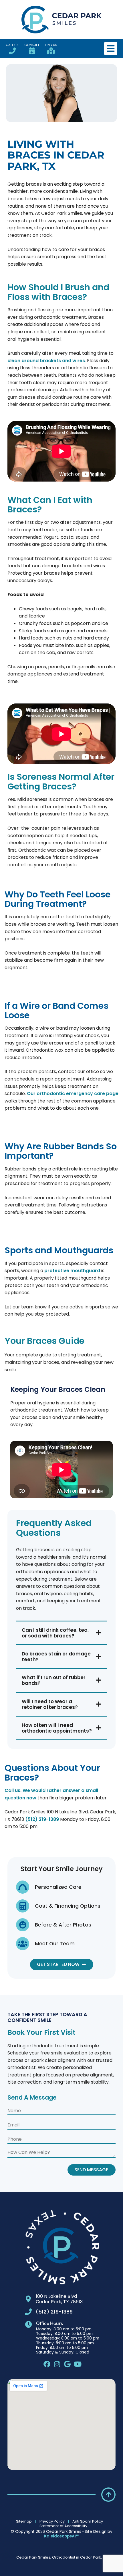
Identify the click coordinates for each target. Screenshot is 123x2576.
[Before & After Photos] (23, 1925)
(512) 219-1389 (42, 1819)
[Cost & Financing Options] (23, 1906)
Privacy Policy (52, 2521)
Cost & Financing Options (68, 1906)
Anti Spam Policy (88, 2521)
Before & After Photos (63, 1925)
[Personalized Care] (23, 1887)
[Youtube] (78, 2364)
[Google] (68, 2364)
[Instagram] (57, 2364)
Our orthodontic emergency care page (73, 1093)
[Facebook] (47, 2364)
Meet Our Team (55, 1943)
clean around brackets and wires (46, 361)
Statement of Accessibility (63, 2526)
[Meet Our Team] (23, 1944)
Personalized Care (58, 1887)
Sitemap (24, 2521)
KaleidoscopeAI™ (61, 2536)
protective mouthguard (72, 1271)
